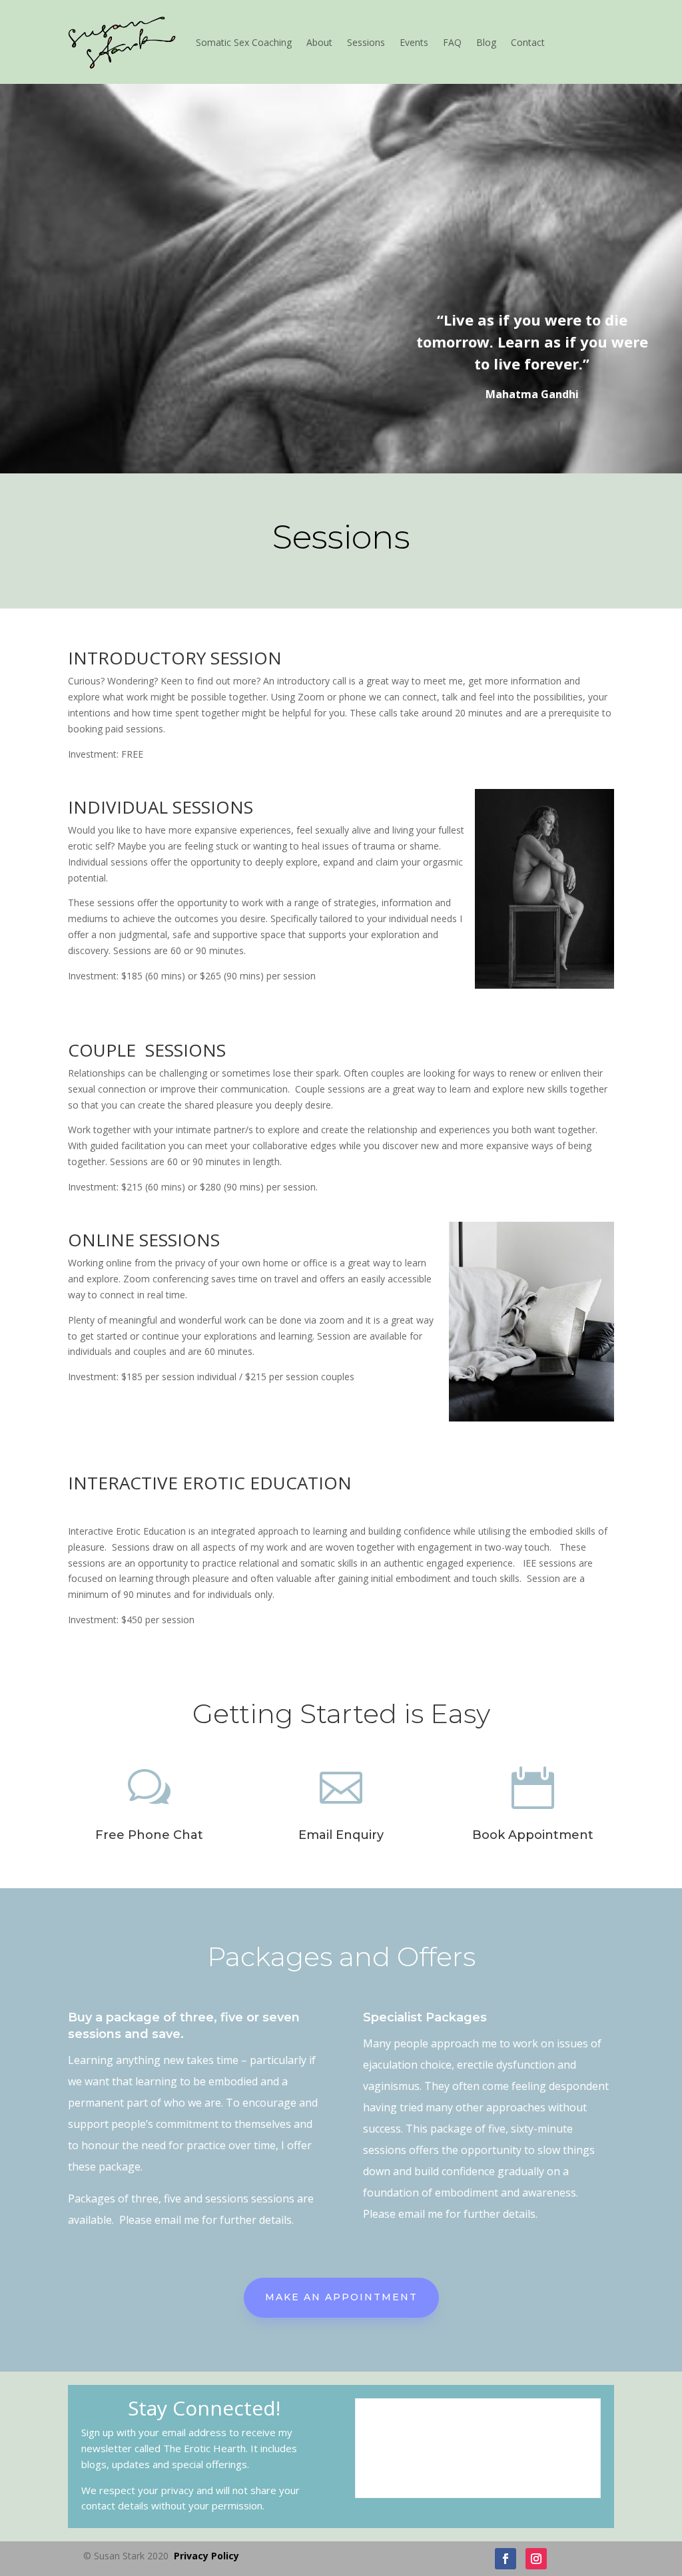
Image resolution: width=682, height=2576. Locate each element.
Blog (486, 42)
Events (414, 42)
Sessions (366, 42)
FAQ (452, 42)
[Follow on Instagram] (536, 2559)
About (319, 42)
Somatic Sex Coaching (244, 42)
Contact (528, 42)
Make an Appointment (341, 2297)
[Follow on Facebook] (506, 2559)
